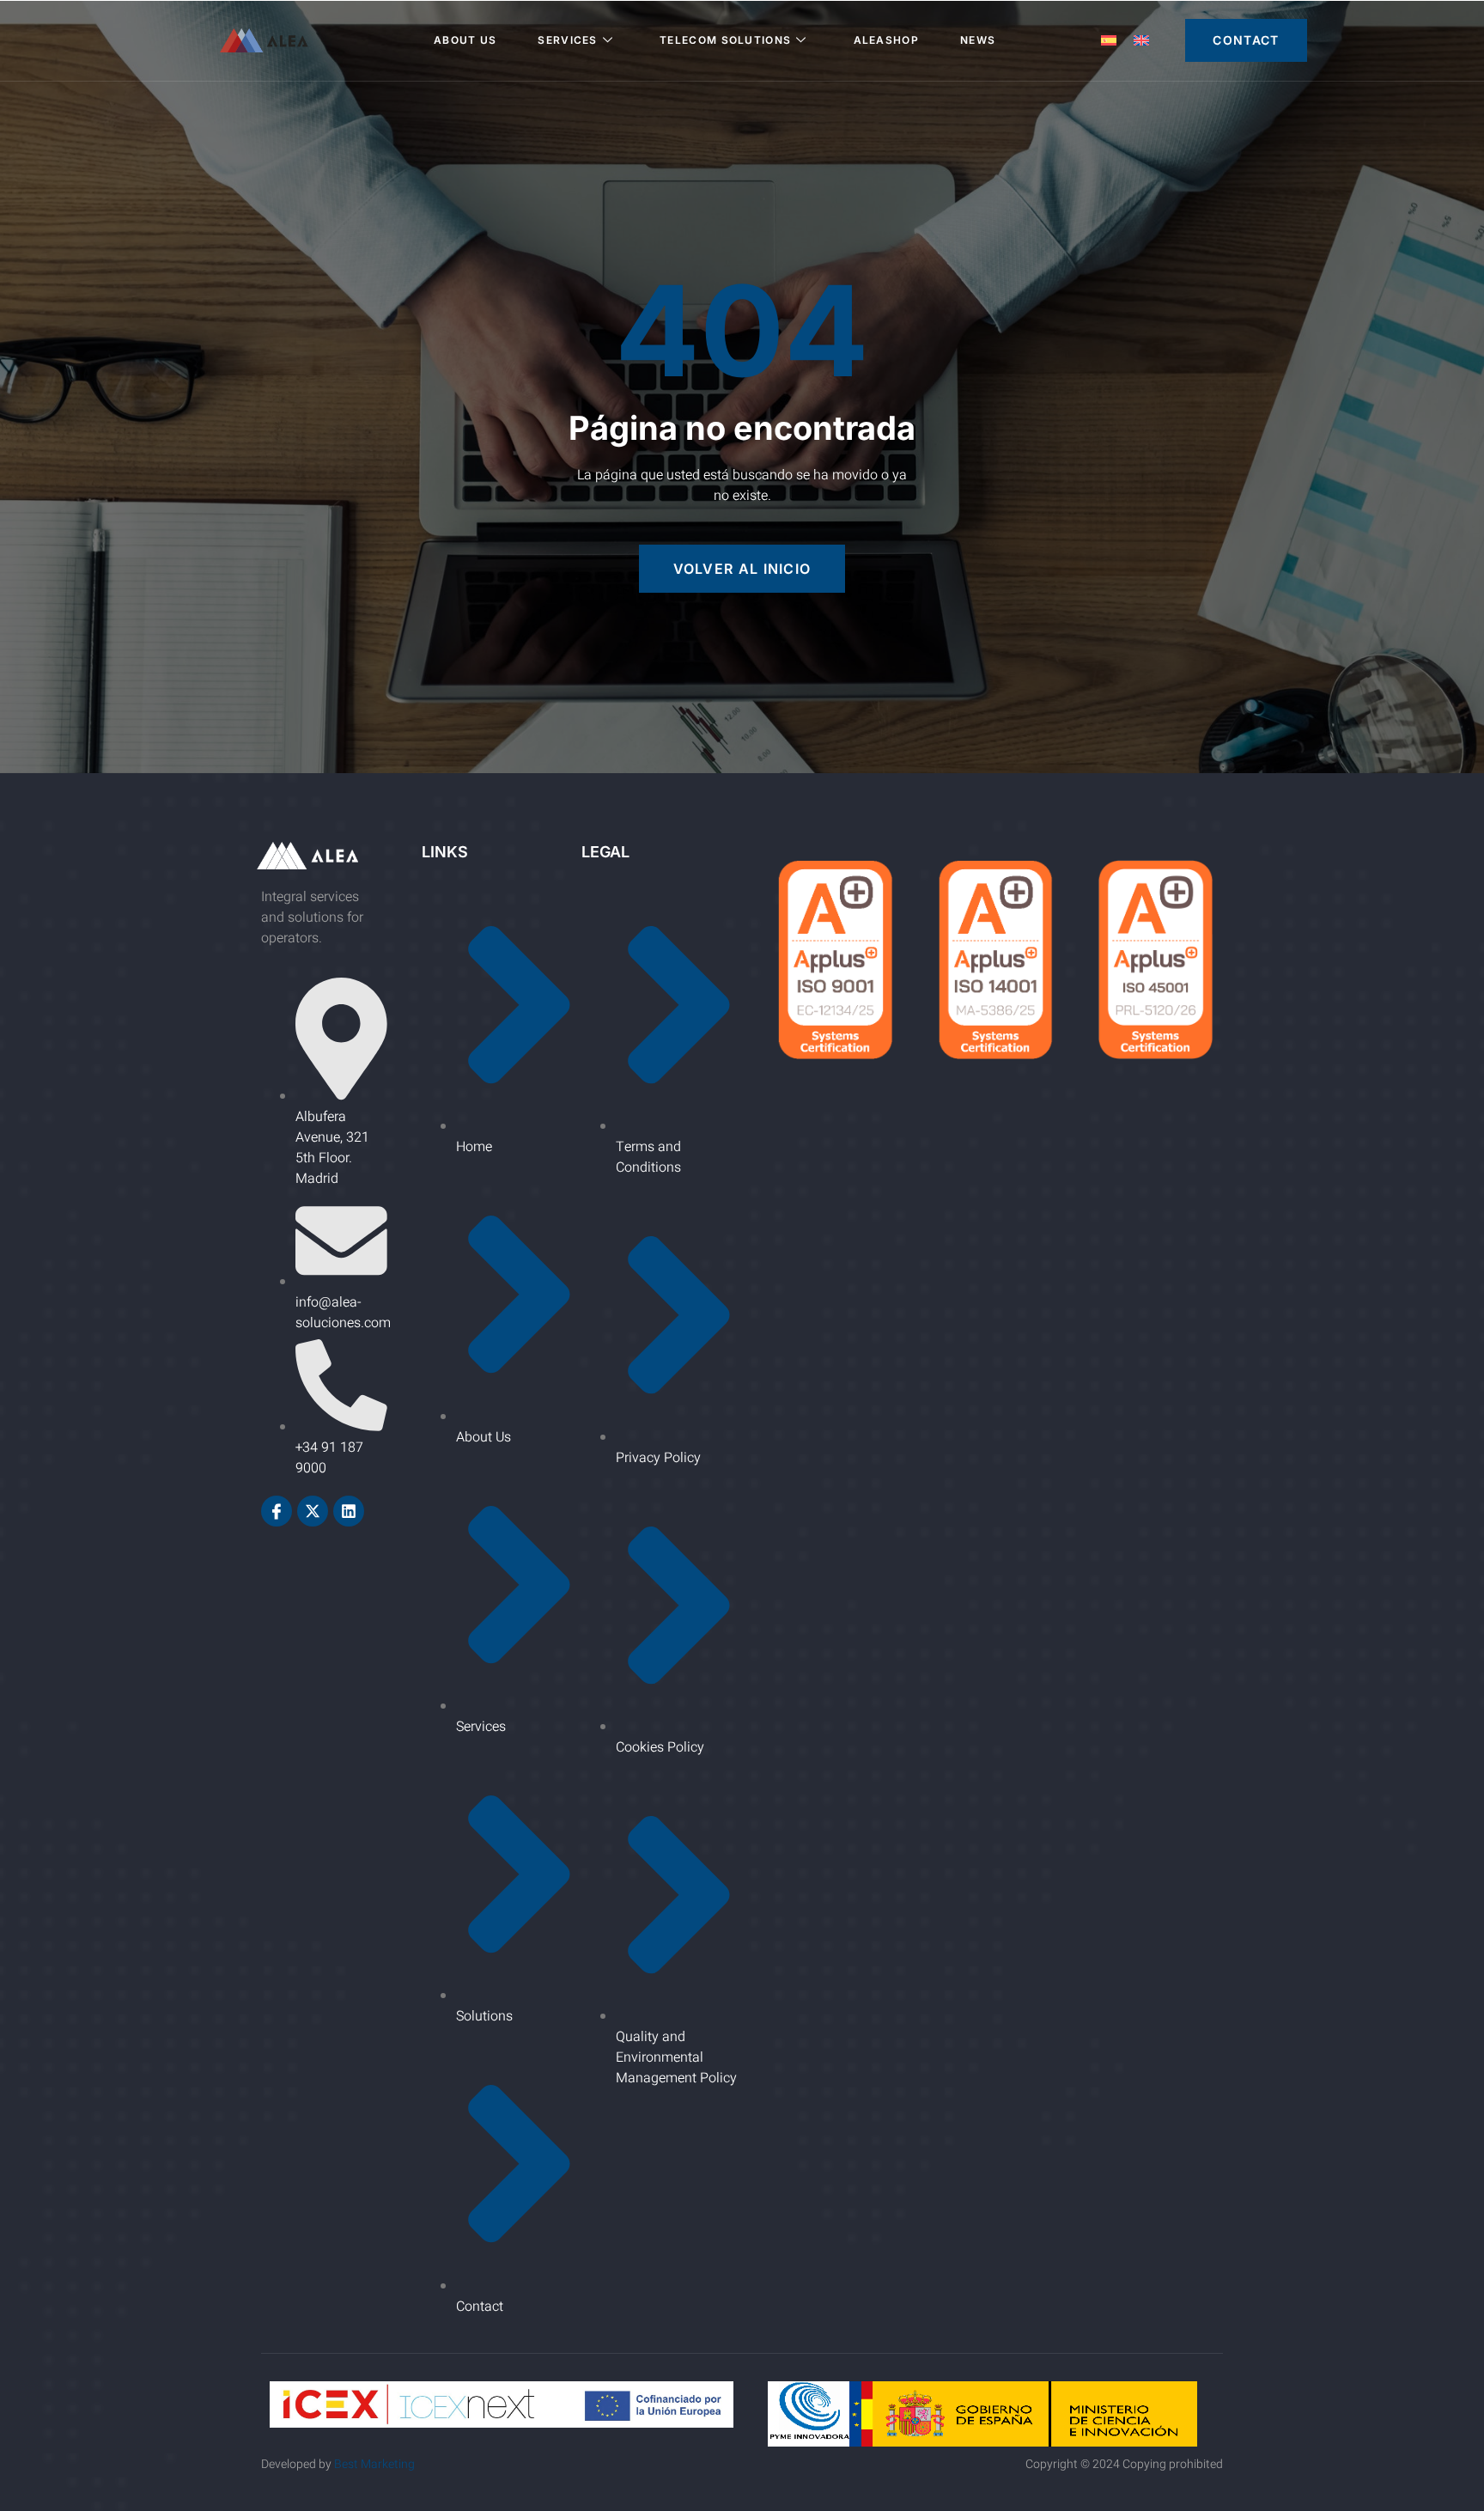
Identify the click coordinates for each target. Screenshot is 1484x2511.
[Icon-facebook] (277, 1511)
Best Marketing (374, 2464)
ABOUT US (465, 40)
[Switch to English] (1141, 41)
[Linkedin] (349, 1511)
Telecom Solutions (725, 40)
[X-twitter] (313, 1511)
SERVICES (567, 40)
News (978, 40)
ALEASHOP (886, 40)
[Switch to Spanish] (1109, 41)
